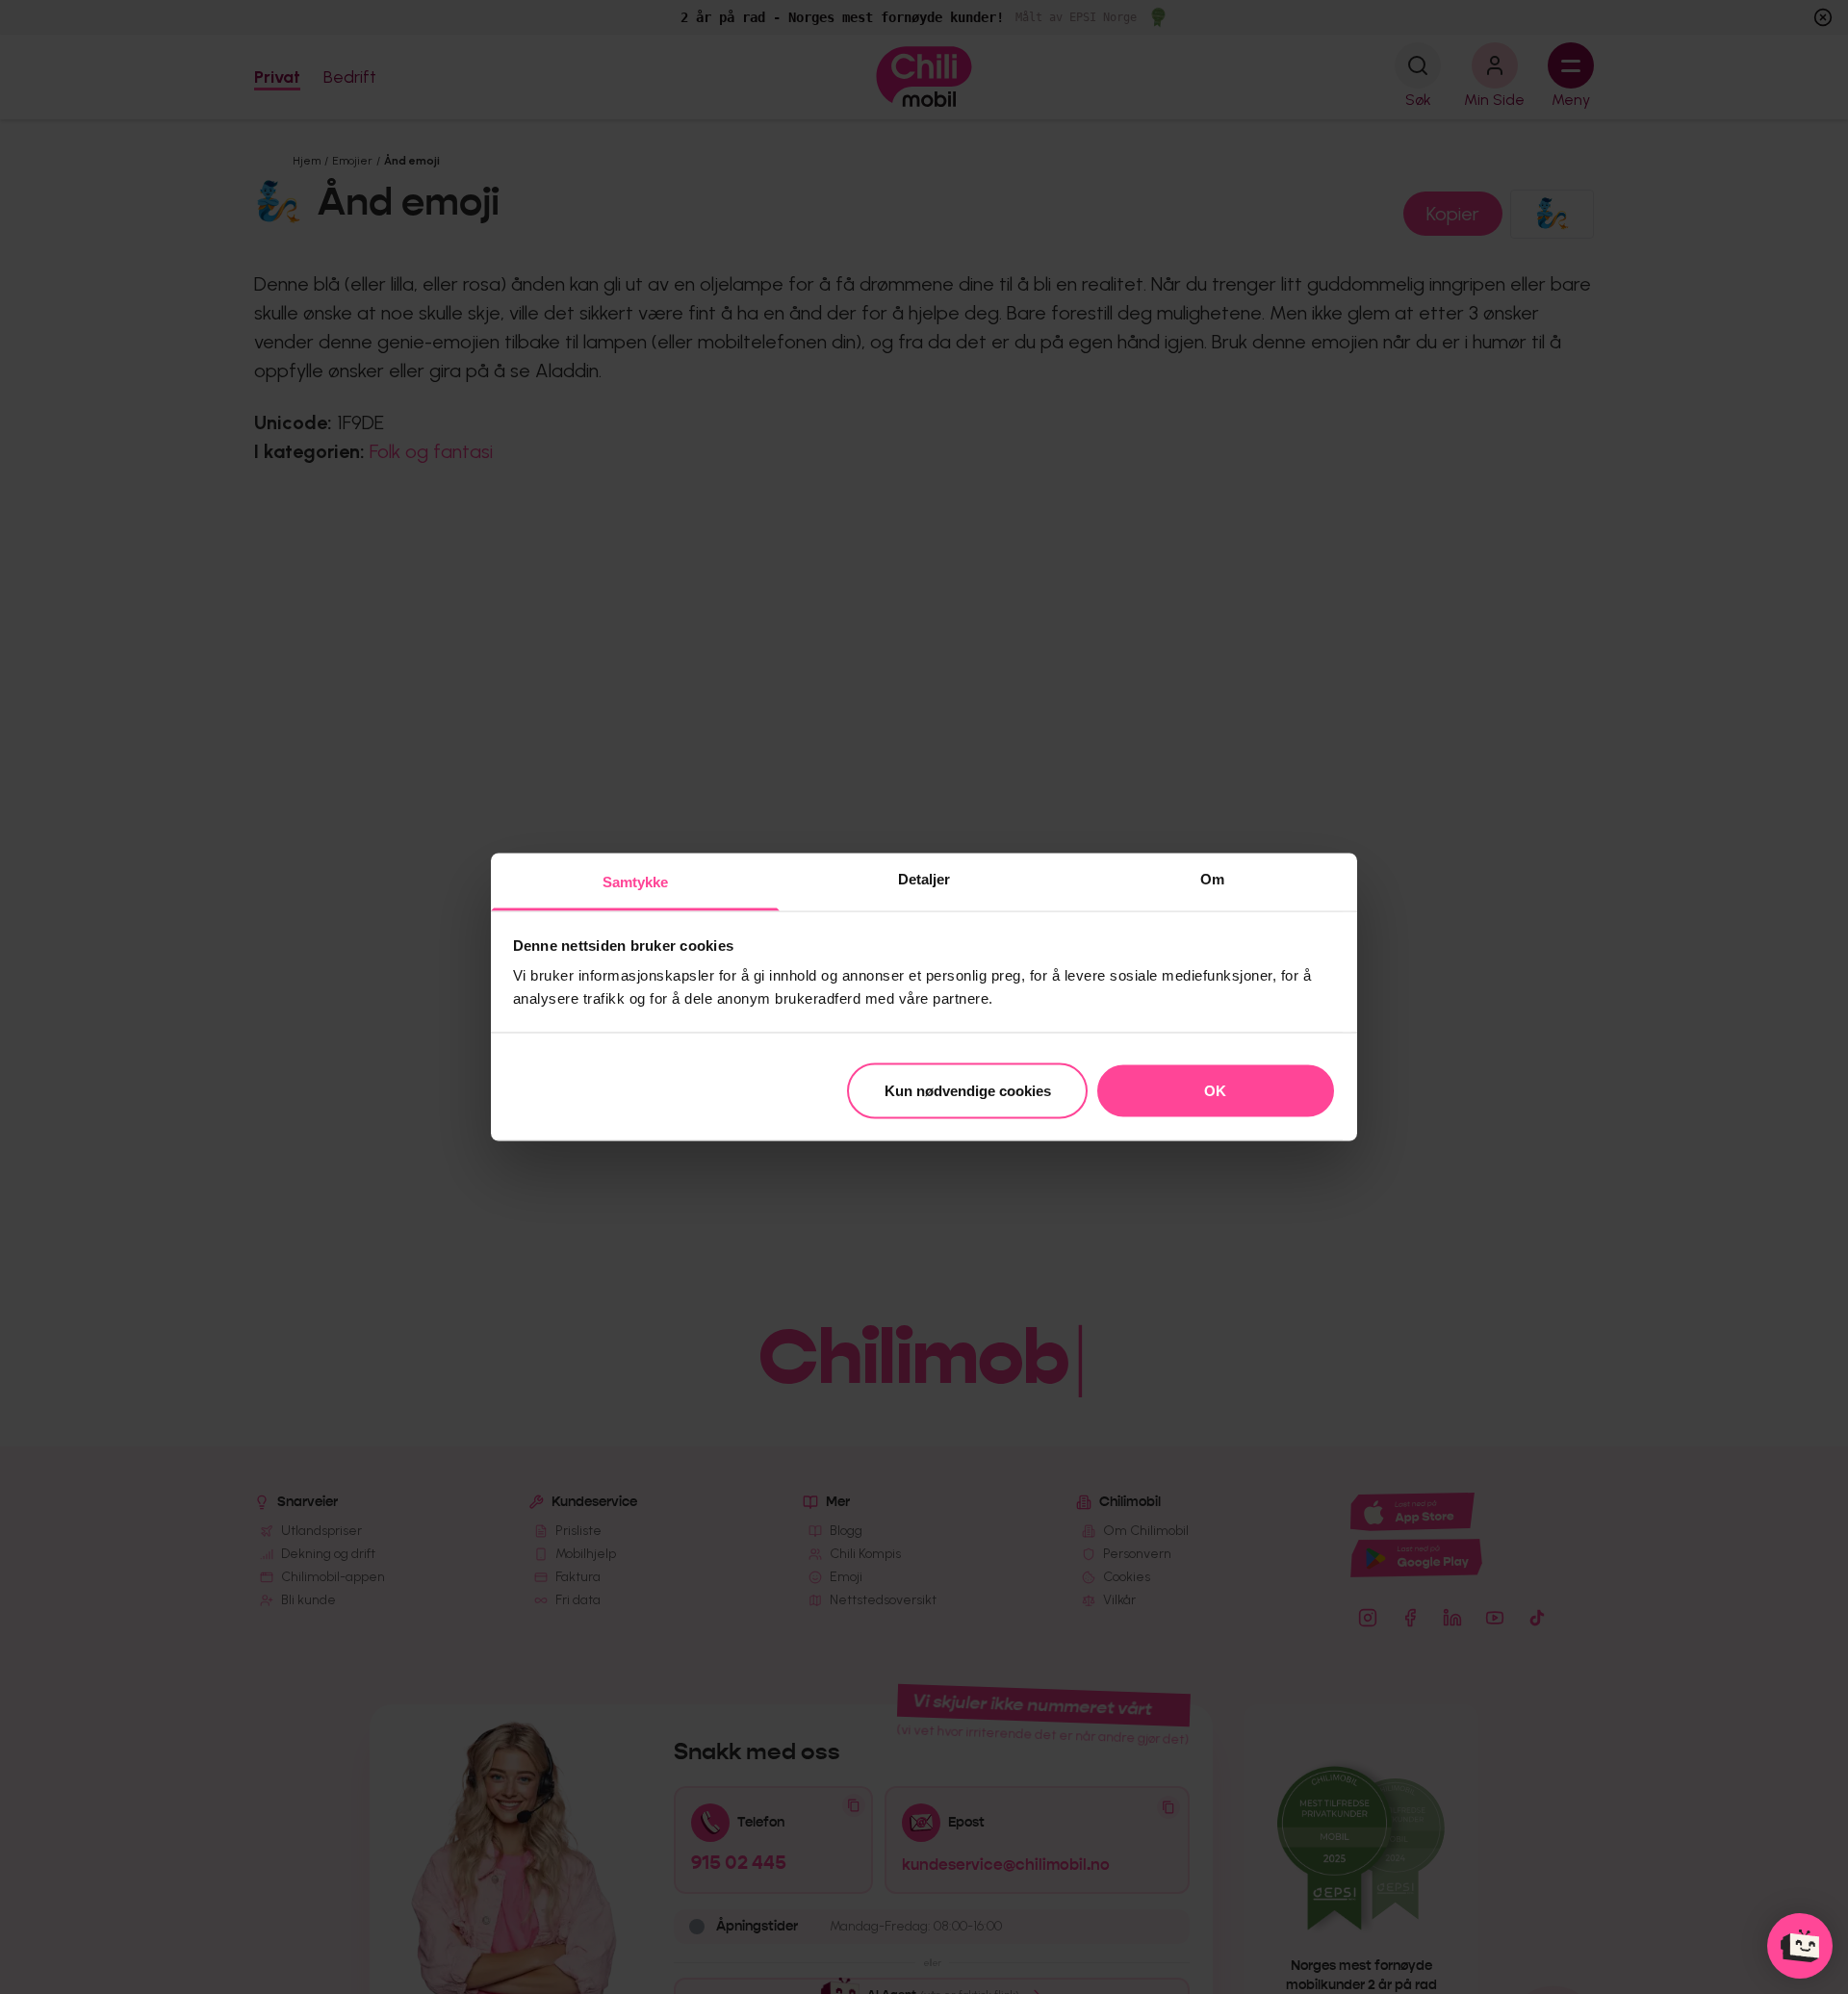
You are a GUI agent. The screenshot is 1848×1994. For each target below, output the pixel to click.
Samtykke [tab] (636, 882)
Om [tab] (1212, 879)
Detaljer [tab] (924, 879)
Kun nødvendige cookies (968, 1090)
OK (1215, 1090)
